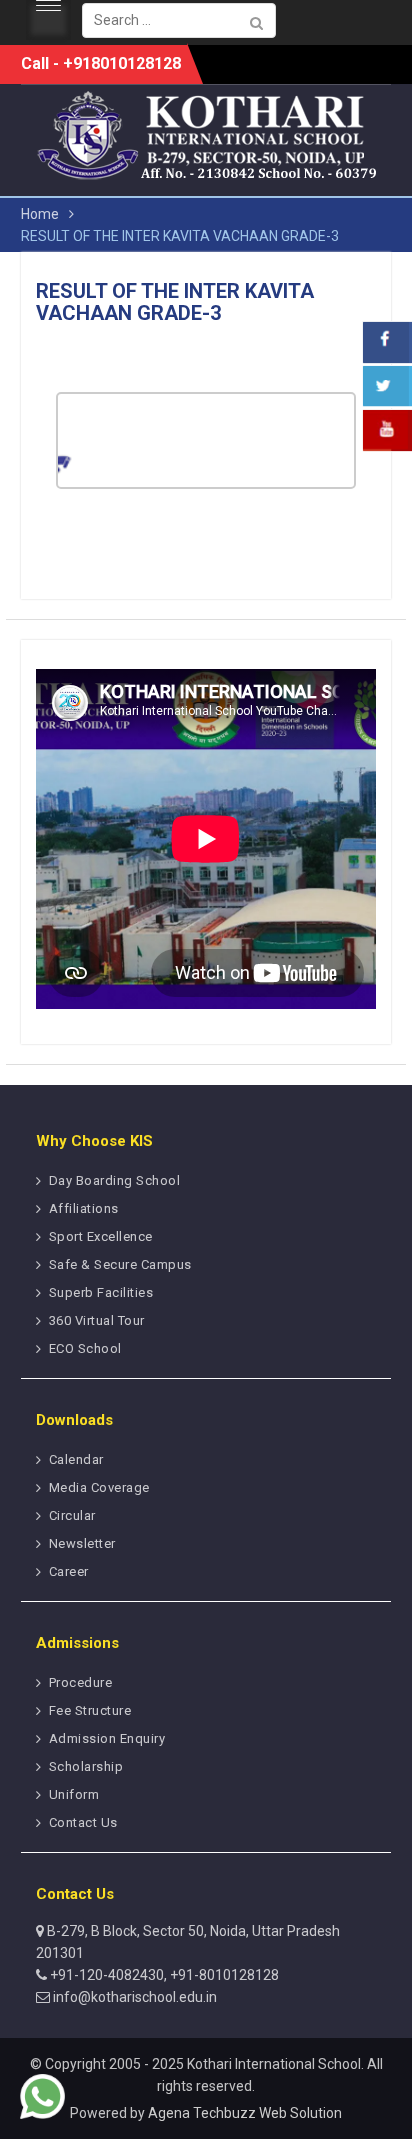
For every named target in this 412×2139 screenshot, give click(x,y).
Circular (72, 1515)
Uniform (74, 1794)
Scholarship (86, 1766)
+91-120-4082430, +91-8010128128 (163, 1975)
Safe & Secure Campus (120, 1264)
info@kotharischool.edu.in (133, 1997)
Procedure (81, 1682)
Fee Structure (90, 1710)
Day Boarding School (115, 1180)
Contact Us (83, 1822)
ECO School (85, 1348)
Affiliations (84, 1208)
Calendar (76, 1459)
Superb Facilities (101, 1292)
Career (69, 1571)
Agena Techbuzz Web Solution (245, 2113)
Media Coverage (99, 1487)
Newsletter (82, 1543)
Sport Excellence (101, 1236)
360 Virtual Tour (97, 1320)
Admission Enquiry (107, 1738)
